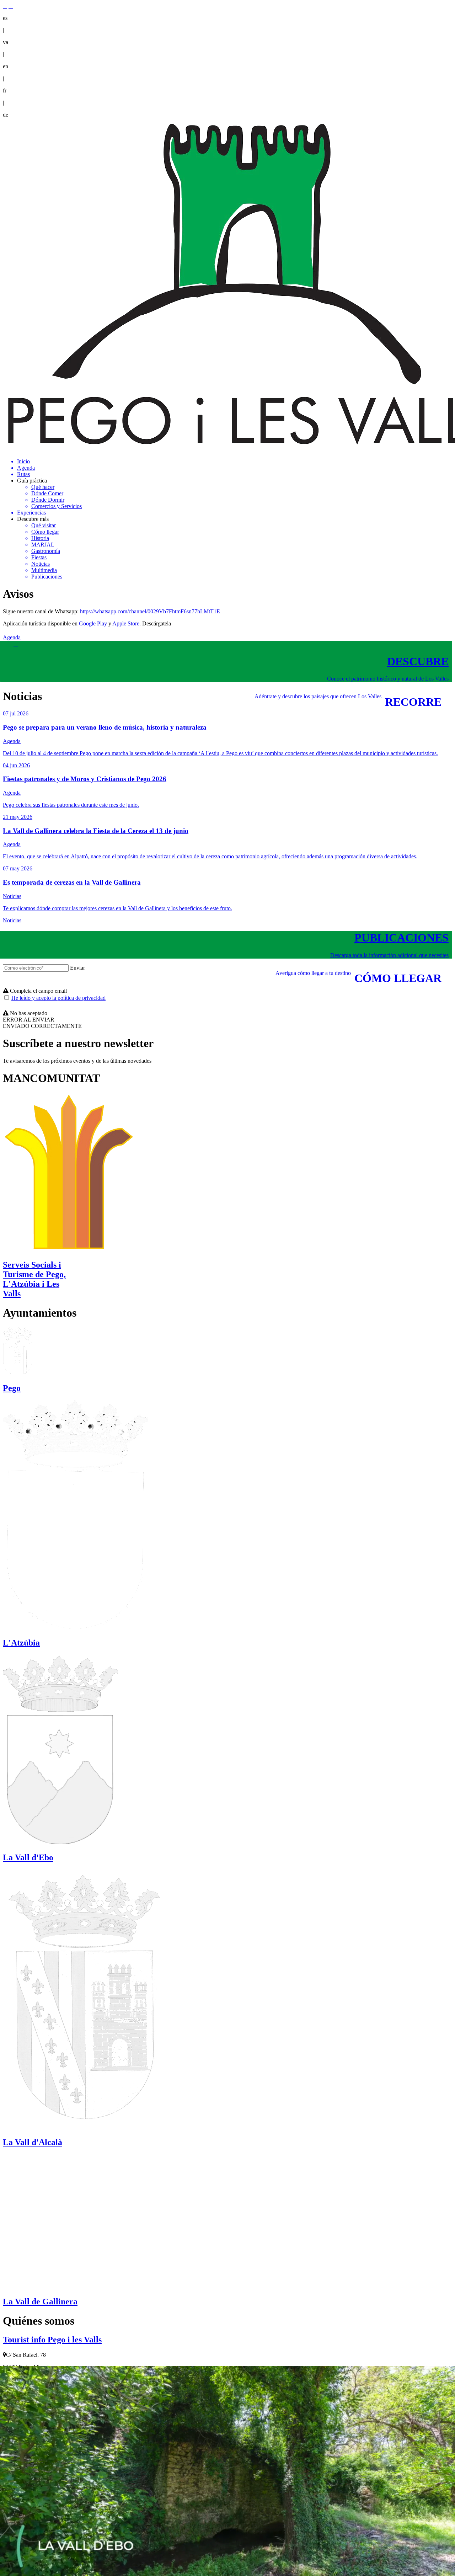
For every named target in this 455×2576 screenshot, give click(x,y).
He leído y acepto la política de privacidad (58, 998)
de (6, 115)
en (6, 66)
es (5, 18)
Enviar (77, 968)
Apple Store (126, 623)
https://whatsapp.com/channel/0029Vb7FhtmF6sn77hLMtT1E (150, 611)
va (6, 42)
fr (5, 90)
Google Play (93, 623)
